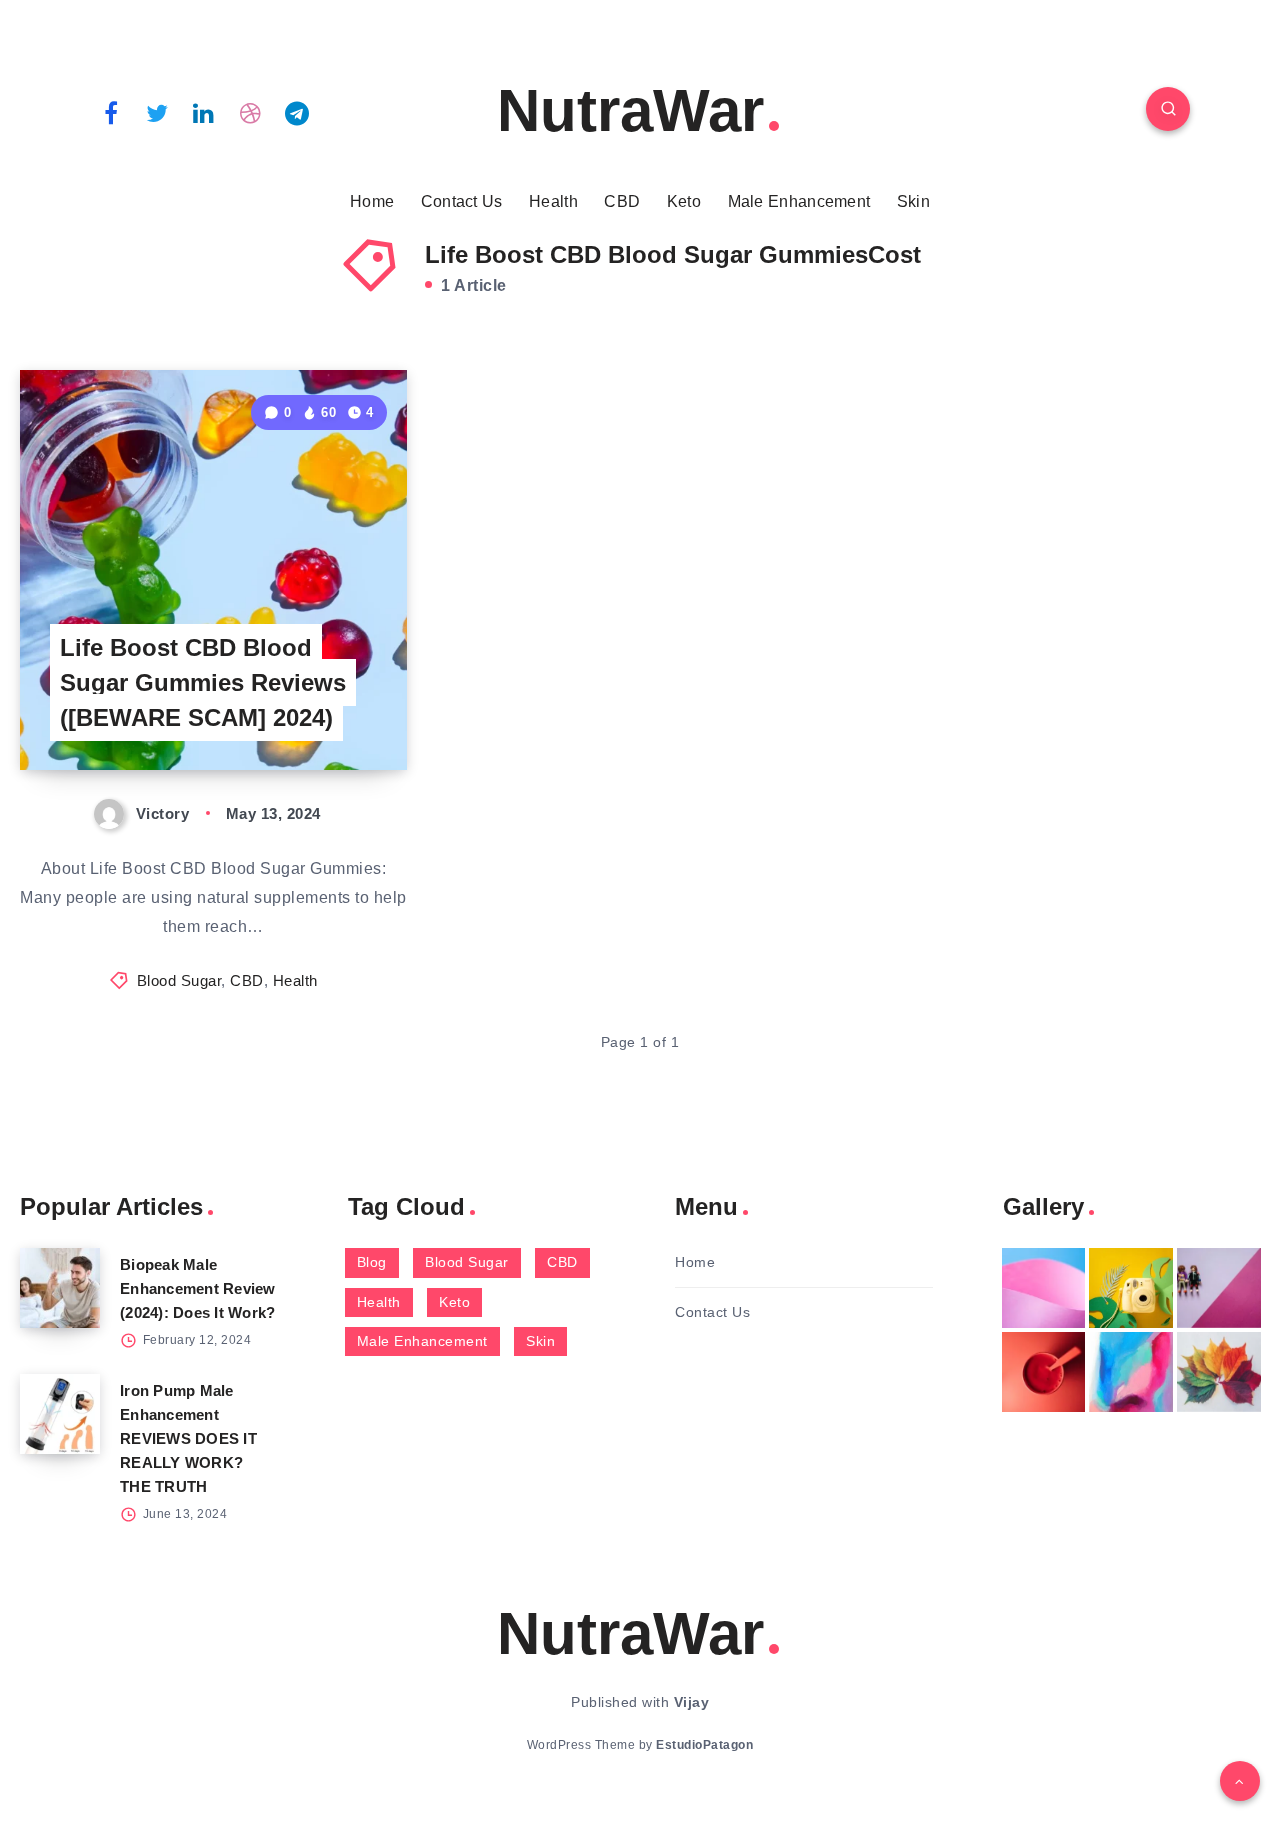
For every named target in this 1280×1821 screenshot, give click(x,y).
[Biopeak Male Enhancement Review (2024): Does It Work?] (60, 1288)
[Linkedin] (204, 112)
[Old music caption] (1219, 1288)
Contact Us (462, 201)
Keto (684, 201)
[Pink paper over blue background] (1044, 1288)
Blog (372, 1262)
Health (553, 201)
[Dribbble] (251, 112)
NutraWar (630, 110)
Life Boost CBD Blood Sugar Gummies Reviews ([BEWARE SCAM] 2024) (203, 682)
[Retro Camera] (1131, 1288)
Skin (913, 201)
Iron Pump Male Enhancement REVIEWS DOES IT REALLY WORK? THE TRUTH (188, 1438)
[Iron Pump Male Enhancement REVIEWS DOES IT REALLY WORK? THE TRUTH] (60, 1414)
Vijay (692, 1702)
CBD (622, 201)
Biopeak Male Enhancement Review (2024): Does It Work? (198, 1288)
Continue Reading (313, 710)
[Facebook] (111, 112)
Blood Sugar (179, 980)
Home (372, 201)
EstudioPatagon (704, 1745)
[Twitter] (158, 112)
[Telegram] (297, 112)
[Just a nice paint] (1131, 1372)
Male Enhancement (799, 201)
